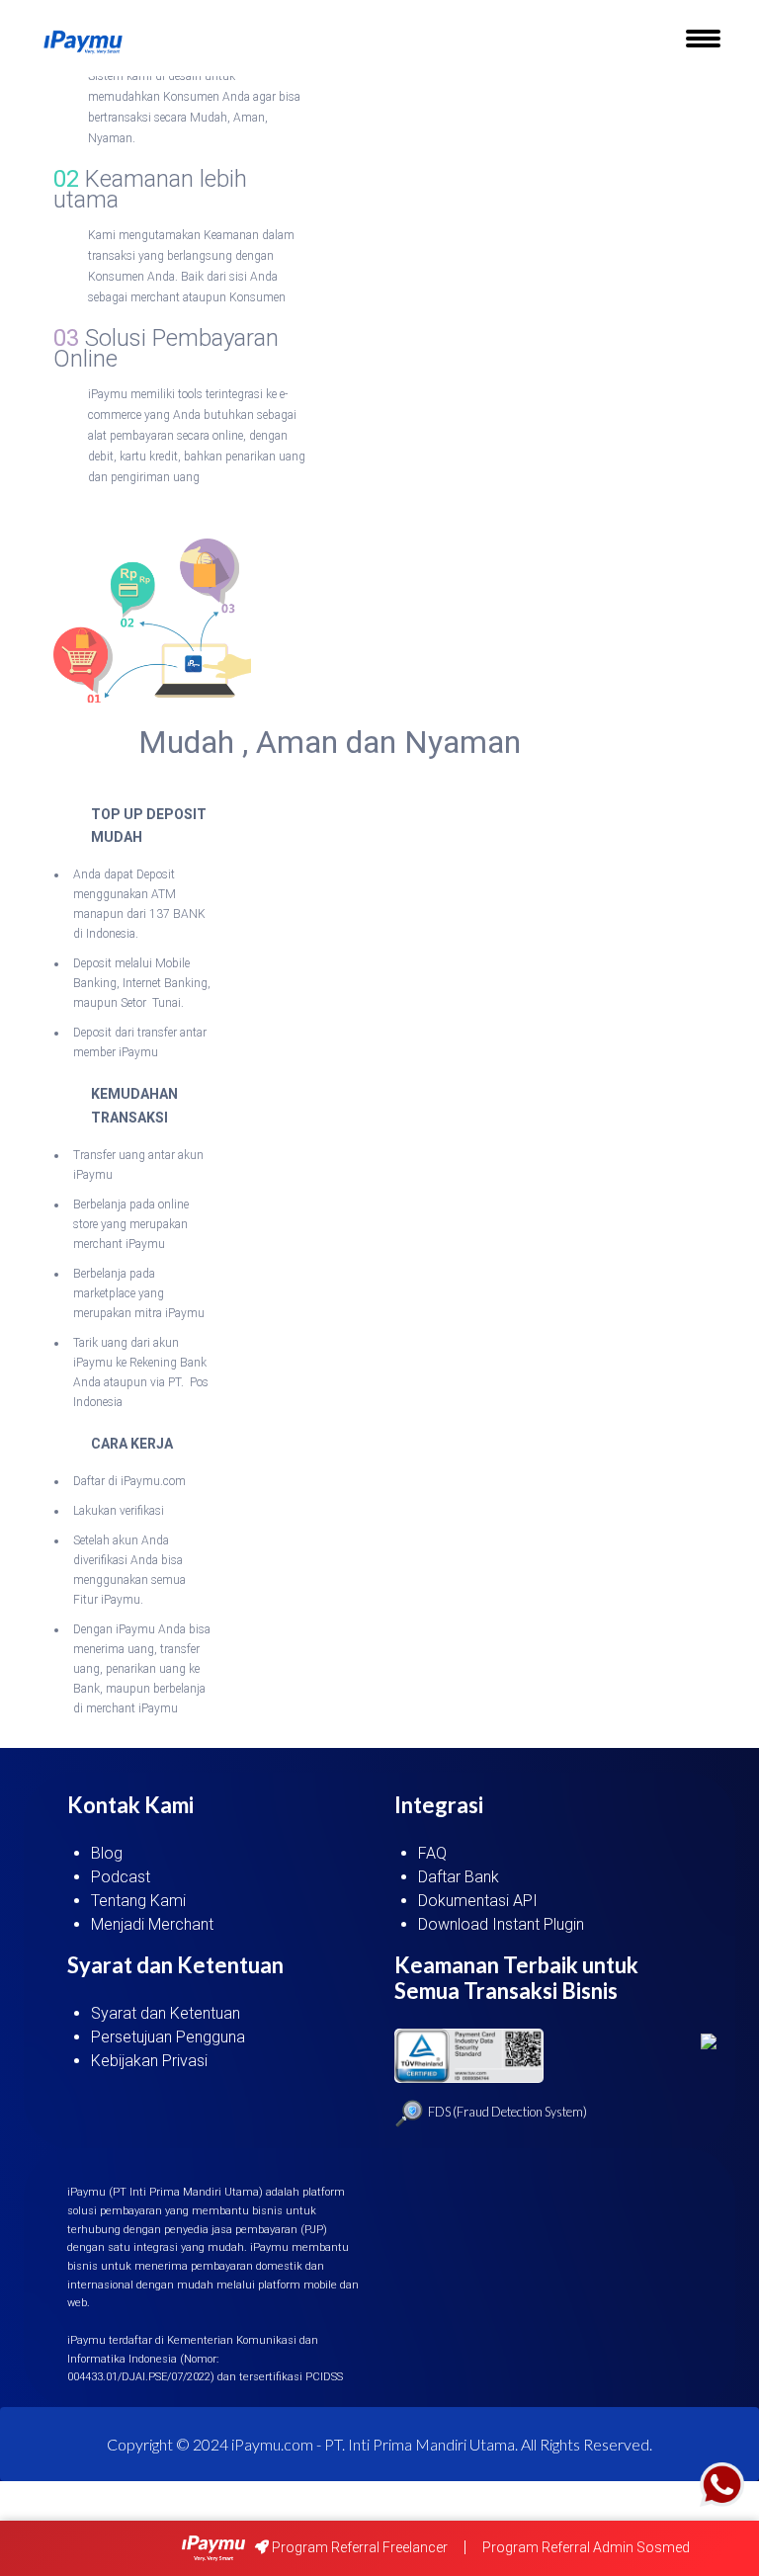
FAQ (432, 1853)
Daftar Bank (459, 1877)
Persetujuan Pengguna (168, 2037)
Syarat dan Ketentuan (166, 2013)
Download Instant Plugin (501, 1924)
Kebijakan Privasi (149, 2061)
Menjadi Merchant (152, 1924)
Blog (107, 1853)
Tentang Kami (138, 1901)
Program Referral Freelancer (358, 2547)
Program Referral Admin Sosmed (586, 2547)
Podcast (121, 1877)
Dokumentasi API (478, 1901)
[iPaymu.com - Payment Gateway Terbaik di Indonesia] (83, 42)
